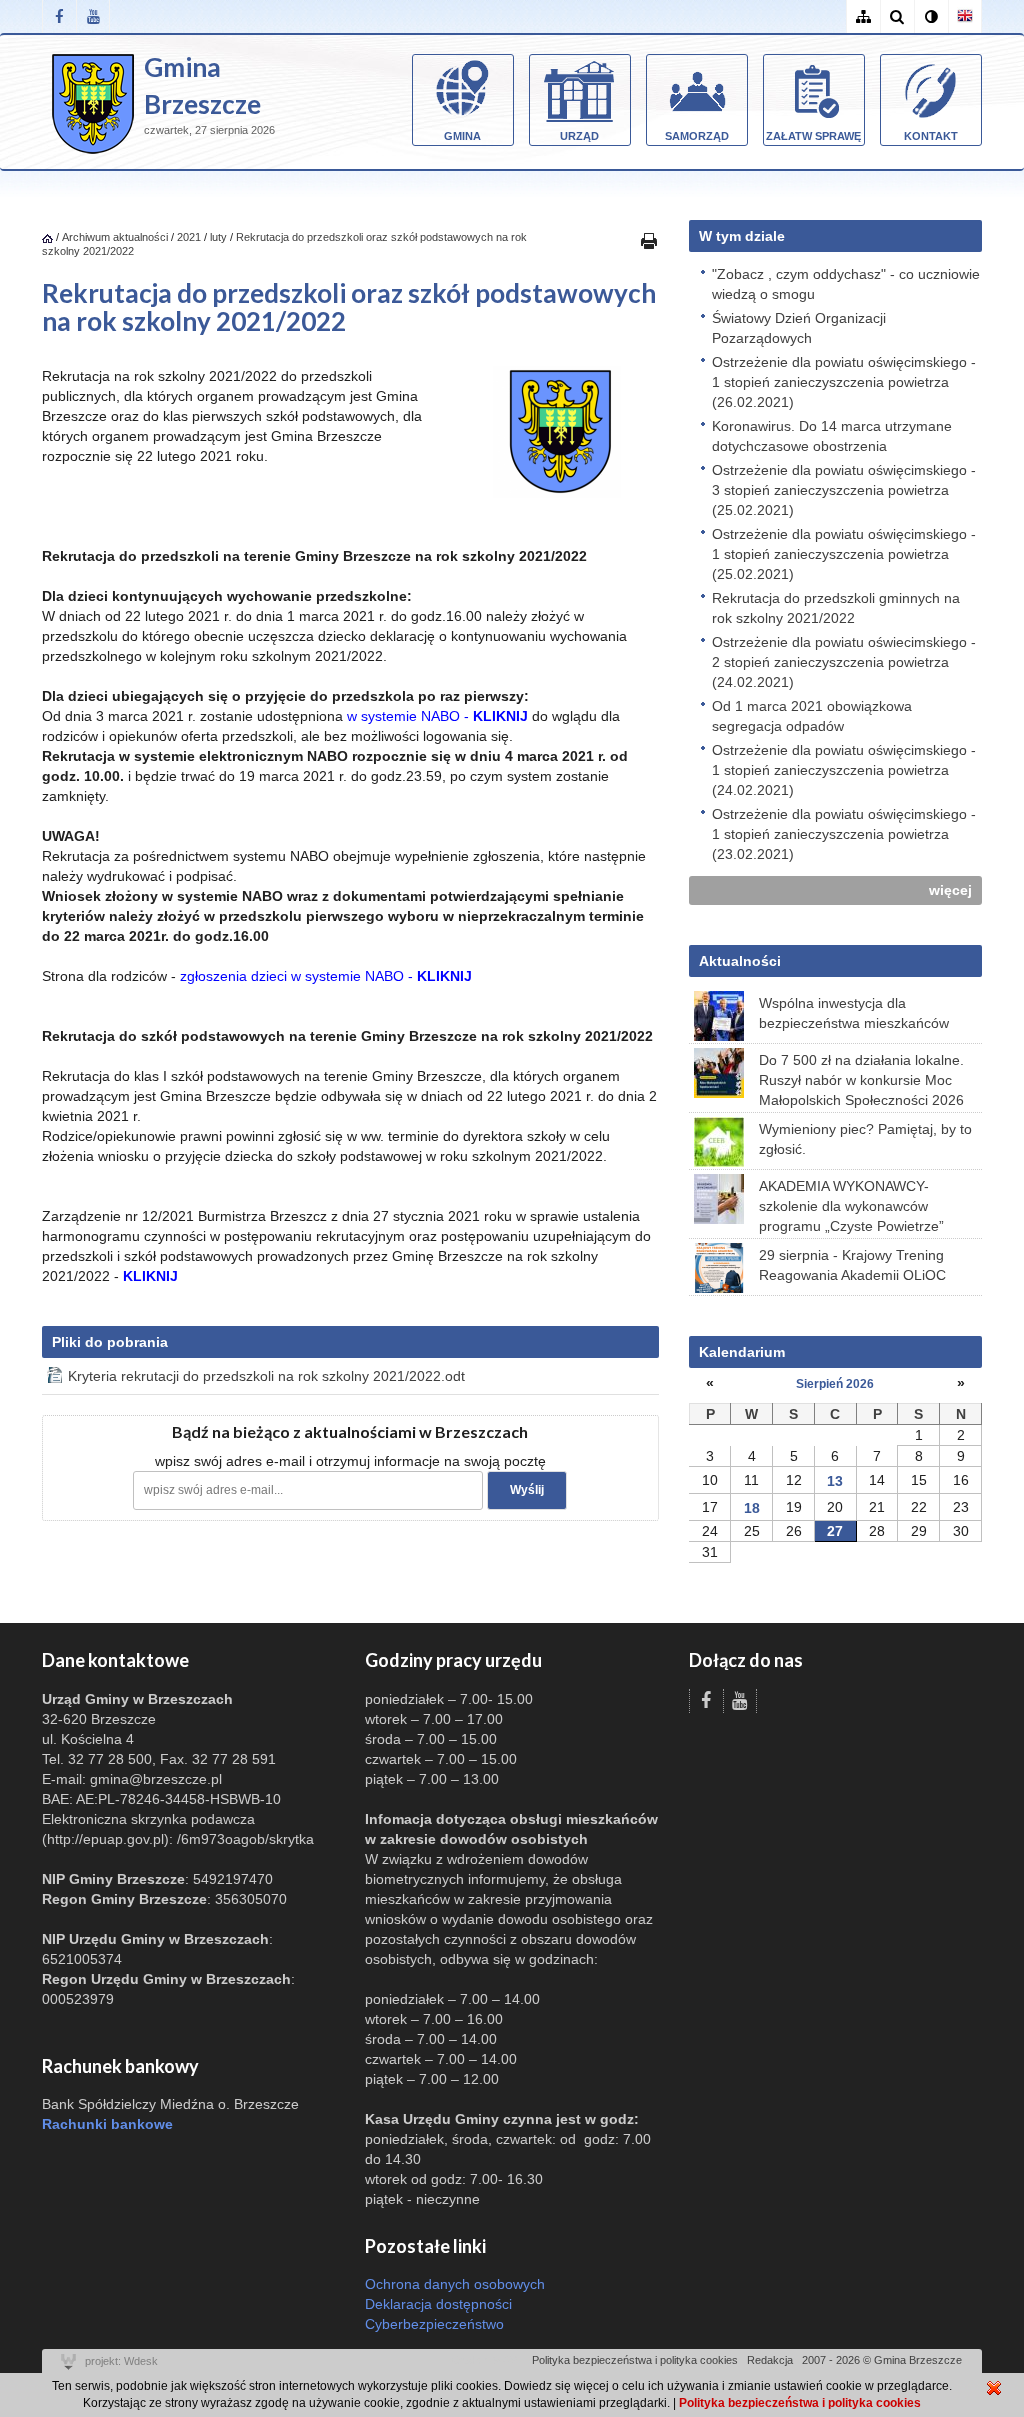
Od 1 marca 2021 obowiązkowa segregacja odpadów (812, 716)
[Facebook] (59, 16)
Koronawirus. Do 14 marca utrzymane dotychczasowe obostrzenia (832, 436)
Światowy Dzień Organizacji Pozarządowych (799, 328)
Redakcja (770, 2360)
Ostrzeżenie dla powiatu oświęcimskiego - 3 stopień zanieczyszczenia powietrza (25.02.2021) (844, 490)
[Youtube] (93, 16)
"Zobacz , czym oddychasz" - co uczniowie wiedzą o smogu (846, 284)
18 (752, 1508)
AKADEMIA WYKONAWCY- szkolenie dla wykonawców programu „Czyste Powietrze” (851, 1206)
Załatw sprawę (813, 136)
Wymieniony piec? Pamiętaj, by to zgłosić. (865, 1139)
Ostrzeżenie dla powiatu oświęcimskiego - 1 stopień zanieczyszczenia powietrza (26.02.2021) (844, 382)
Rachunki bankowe (107, 2124)
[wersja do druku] (649, 240)
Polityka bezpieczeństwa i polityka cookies (635, 2360)
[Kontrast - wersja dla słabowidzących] (931, 16)
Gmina (462, 136)
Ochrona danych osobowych (455, 2284)
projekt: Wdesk (121, 2361)
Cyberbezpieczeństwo (434, 2324)
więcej (950, 890)
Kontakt (931, 136)
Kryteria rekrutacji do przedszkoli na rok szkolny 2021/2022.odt (266, 1376)
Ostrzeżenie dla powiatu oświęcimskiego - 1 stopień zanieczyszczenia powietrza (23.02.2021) (844, 834)
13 (835, 1481)
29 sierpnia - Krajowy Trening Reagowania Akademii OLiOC (852, 1265)
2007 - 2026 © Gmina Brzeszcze (882, 2360)
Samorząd (697, 136)
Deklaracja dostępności (438, 2304)
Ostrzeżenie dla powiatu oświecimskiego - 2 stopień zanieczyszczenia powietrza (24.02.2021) (844, 662)
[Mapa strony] (863, 16)
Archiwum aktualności (116, 237)
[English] (965, 16)
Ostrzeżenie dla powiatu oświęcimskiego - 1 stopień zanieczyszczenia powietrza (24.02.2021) (844, 770)
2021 (189, 237)
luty (218, 237)
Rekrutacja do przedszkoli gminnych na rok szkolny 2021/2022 (836, 608)
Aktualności (740, 961)
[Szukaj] (897, 16)
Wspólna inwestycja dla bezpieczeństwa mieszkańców (854, 1013)
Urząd (579, 136)
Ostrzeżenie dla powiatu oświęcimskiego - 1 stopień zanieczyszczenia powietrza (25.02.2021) (844, 554)
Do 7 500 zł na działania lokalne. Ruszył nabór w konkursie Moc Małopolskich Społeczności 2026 (861, 1080)
